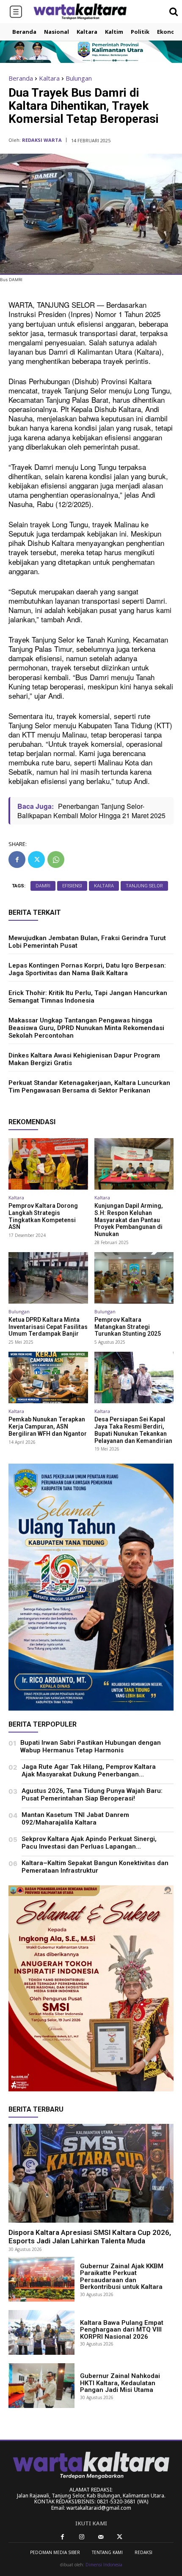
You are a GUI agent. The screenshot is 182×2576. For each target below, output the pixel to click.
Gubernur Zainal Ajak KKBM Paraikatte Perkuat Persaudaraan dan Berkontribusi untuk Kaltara (122, 2277)
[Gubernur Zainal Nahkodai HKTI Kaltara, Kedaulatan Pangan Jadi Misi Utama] (41, 2386)
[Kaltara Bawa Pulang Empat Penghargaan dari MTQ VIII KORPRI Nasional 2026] (41, 2332)
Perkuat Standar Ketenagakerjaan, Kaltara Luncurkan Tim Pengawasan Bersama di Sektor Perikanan (89, 1087)
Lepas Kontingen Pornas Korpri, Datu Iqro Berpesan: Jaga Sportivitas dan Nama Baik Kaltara (87, 969)
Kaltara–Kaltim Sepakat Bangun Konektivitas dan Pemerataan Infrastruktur (95, 1867)
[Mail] (101, 2537)
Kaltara (49, 78)
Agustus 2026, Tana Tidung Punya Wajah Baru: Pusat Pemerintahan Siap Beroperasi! (92, 1795)
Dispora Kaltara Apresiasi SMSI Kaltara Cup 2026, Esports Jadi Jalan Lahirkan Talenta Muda (90, 2237)
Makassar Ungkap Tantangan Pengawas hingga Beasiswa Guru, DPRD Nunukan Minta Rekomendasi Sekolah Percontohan (86, 1028)
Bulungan (79, 78)
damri (43, 886)
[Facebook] (17, 860)
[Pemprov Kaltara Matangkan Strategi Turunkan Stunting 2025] (134, 1278)
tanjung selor (144, 886)
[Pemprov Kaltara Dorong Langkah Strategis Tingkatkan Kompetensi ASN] (48, 1164)
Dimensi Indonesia (104, 2565)
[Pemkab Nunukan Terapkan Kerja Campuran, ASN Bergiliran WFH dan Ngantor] (48, 1377)
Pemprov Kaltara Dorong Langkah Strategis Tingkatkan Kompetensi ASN (43, 1216)
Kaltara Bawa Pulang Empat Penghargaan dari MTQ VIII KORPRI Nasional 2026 (122, 2330)
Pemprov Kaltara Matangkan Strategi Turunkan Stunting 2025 (128, 1327)
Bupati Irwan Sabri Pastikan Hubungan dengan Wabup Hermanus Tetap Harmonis (91, 1746)
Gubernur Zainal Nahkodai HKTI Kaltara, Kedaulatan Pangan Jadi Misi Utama (120, 2383)
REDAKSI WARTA (42, 140)
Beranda (21, 78)
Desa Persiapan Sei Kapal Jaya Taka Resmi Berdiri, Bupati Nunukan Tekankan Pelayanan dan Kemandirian (133, 1430)
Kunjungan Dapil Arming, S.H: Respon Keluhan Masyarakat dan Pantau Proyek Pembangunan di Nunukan (129, 1220)
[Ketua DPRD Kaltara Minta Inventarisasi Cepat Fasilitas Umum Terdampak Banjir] (48, 1278)
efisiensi (72, 886)
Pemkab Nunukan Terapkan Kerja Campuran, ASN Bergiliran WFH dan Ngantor (48, 1426)
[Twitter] (36, 860)
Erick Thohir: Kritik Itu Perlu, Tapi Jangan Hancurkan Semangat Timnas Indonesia (88, 997)
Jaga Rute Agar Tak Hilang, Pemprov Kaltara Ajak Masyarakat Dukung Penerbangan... (89, 1771)
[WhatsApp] (56, 860)
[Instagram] (81, 2537)
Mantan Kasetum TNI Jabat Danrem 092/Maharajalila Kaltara (75, 1819)
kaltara (104, 886)
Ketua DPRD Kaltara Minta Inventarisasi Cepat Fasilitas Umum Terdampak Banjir (48, 1327)
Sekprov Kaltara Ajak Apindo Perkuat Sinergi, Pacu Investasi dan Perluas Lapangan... (89, 1843)
